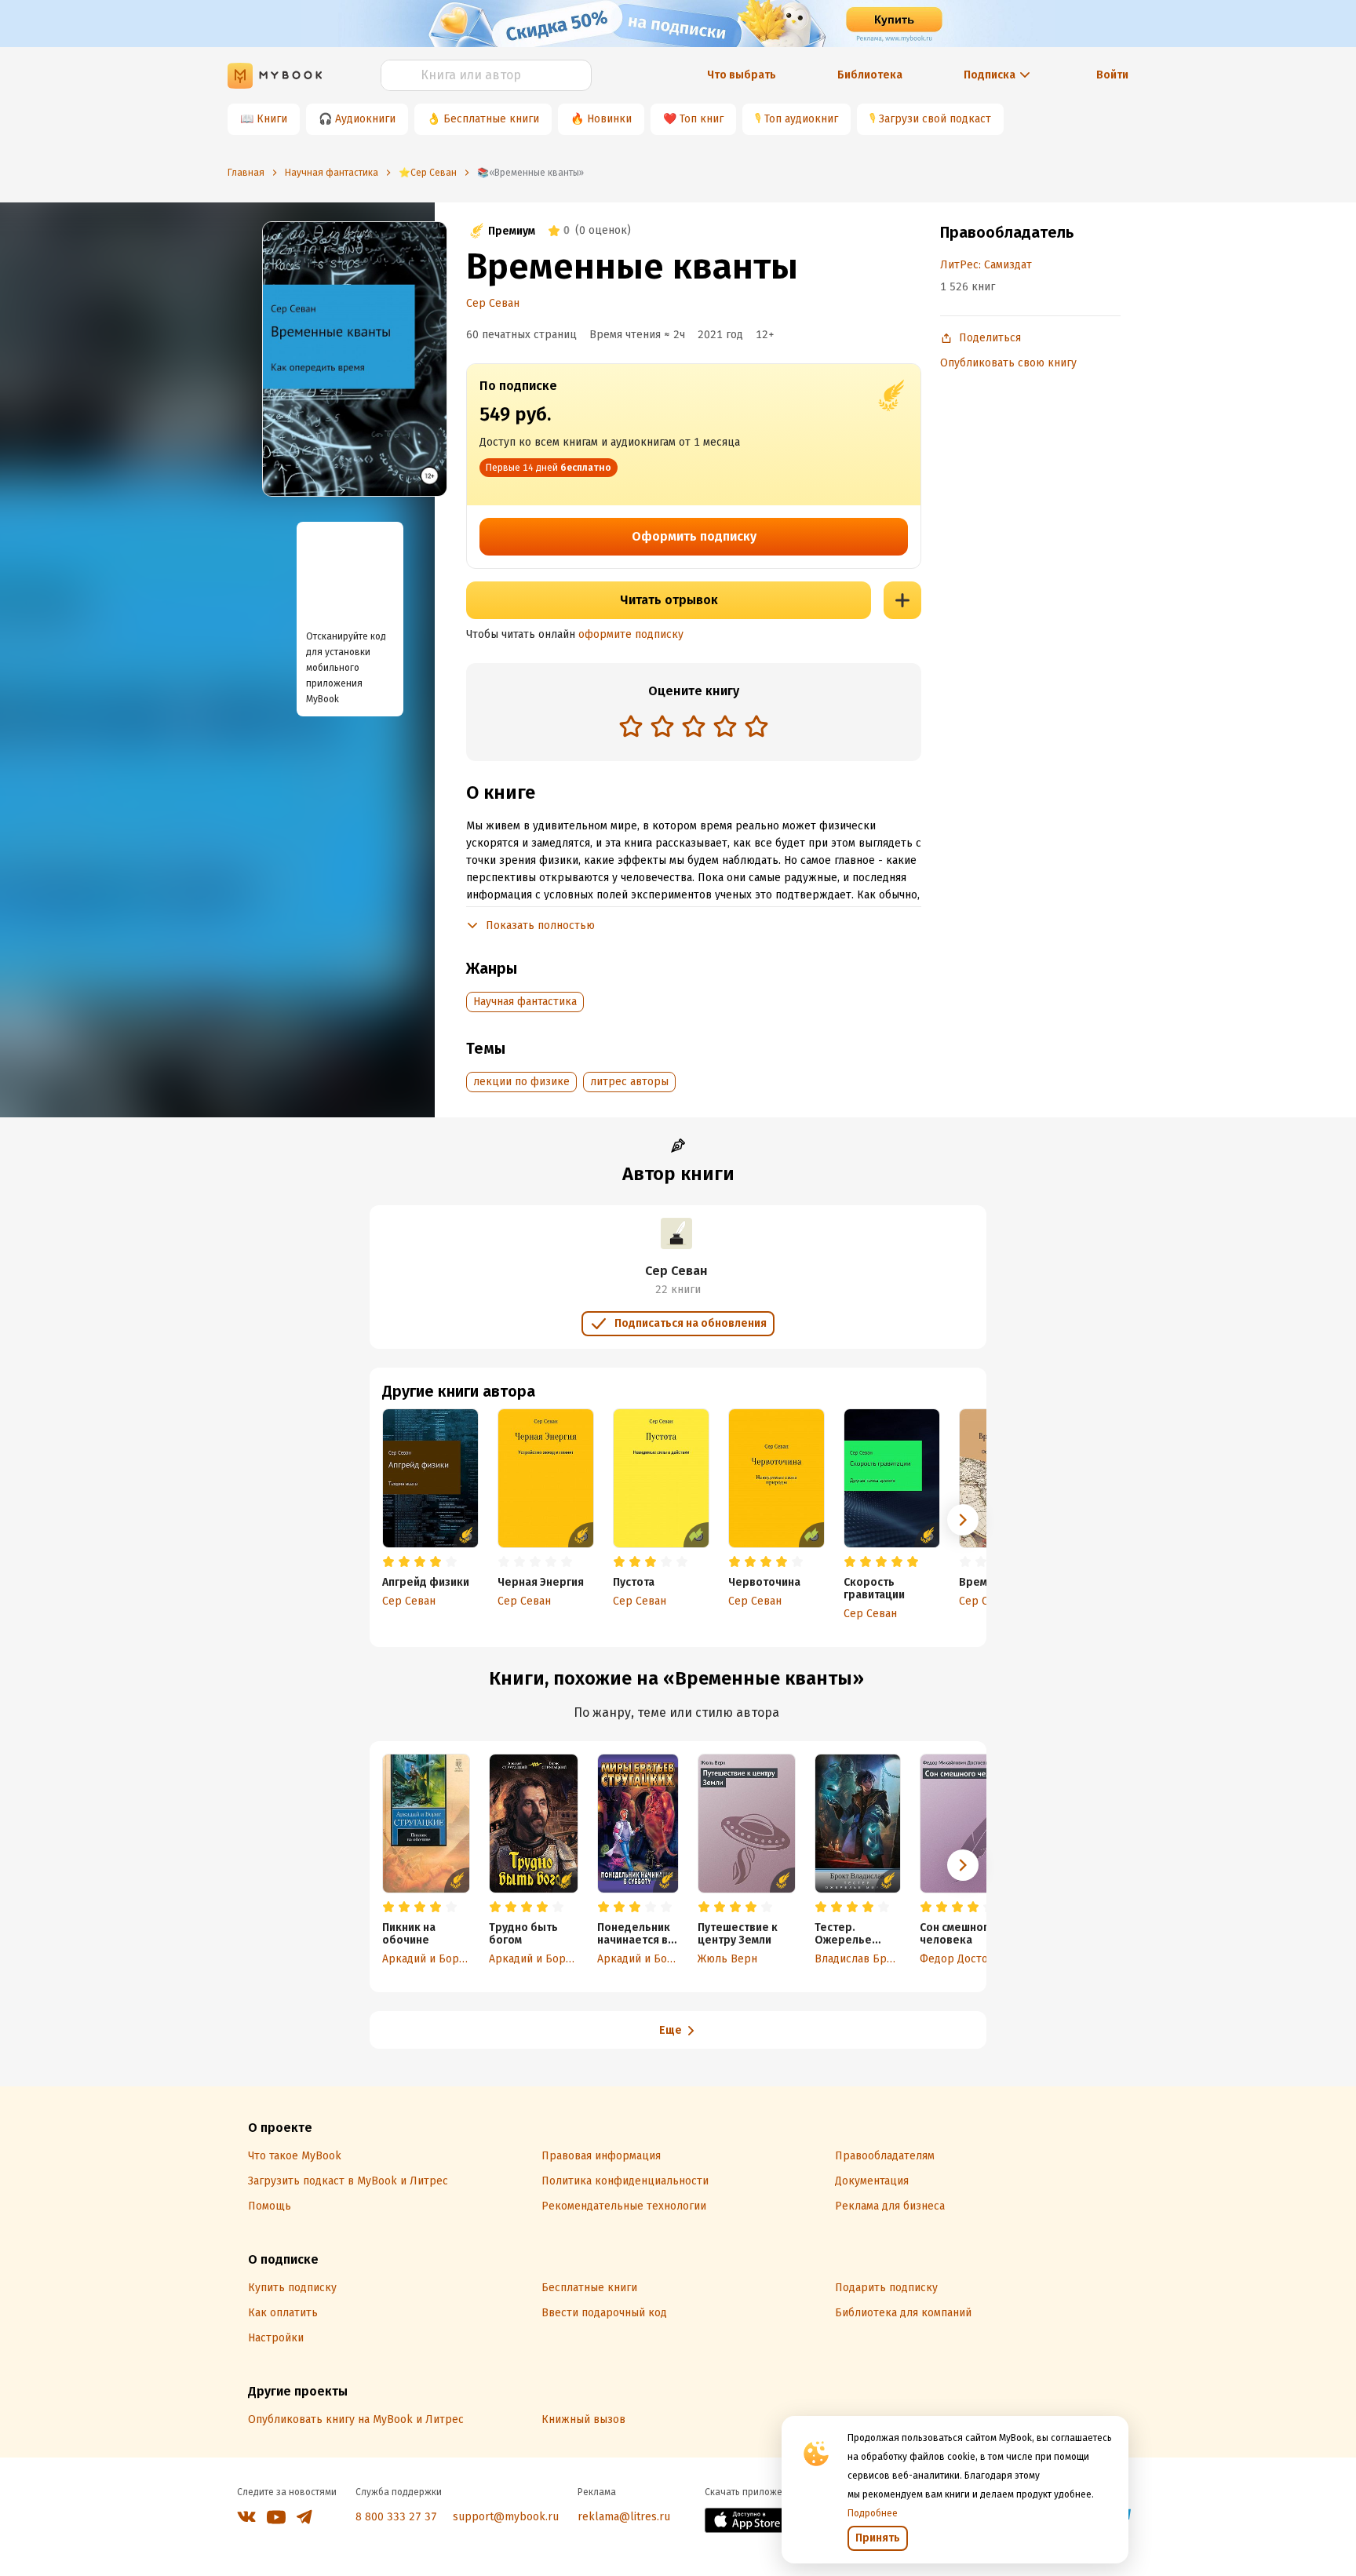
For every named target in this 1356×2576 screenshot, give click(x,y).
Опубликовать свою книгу (1008, 363)
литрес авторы (629, 1082)
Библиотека (870, 75)
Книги (272, 119)
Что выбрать (742, 75)
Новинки (609, 119)
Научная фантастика (525, 1002)
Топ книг (702, 119)
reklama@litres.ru (624, 2517)
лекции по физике (521, 1082)
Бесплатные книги (491, 119)
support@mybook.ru (506, 2517)
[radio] (631, 726)
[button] (963, 1520)
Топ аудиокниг (801, 119)
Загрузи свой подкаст (935, 119)
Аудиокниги (365, 119)
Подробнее (873, 2513)
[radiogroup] (694, 728)
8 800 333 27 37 (396, 2517)
